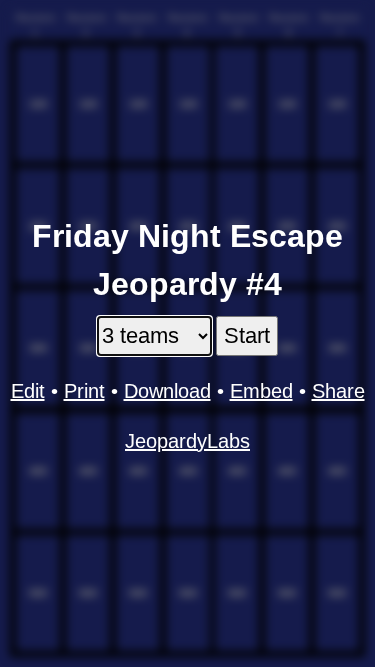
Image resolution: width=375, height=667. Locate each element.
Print (84, 391)
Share (338, 391)
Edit (28, 391)
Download (167, 391)
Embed (261, 391)
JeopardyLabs (187, 441)
